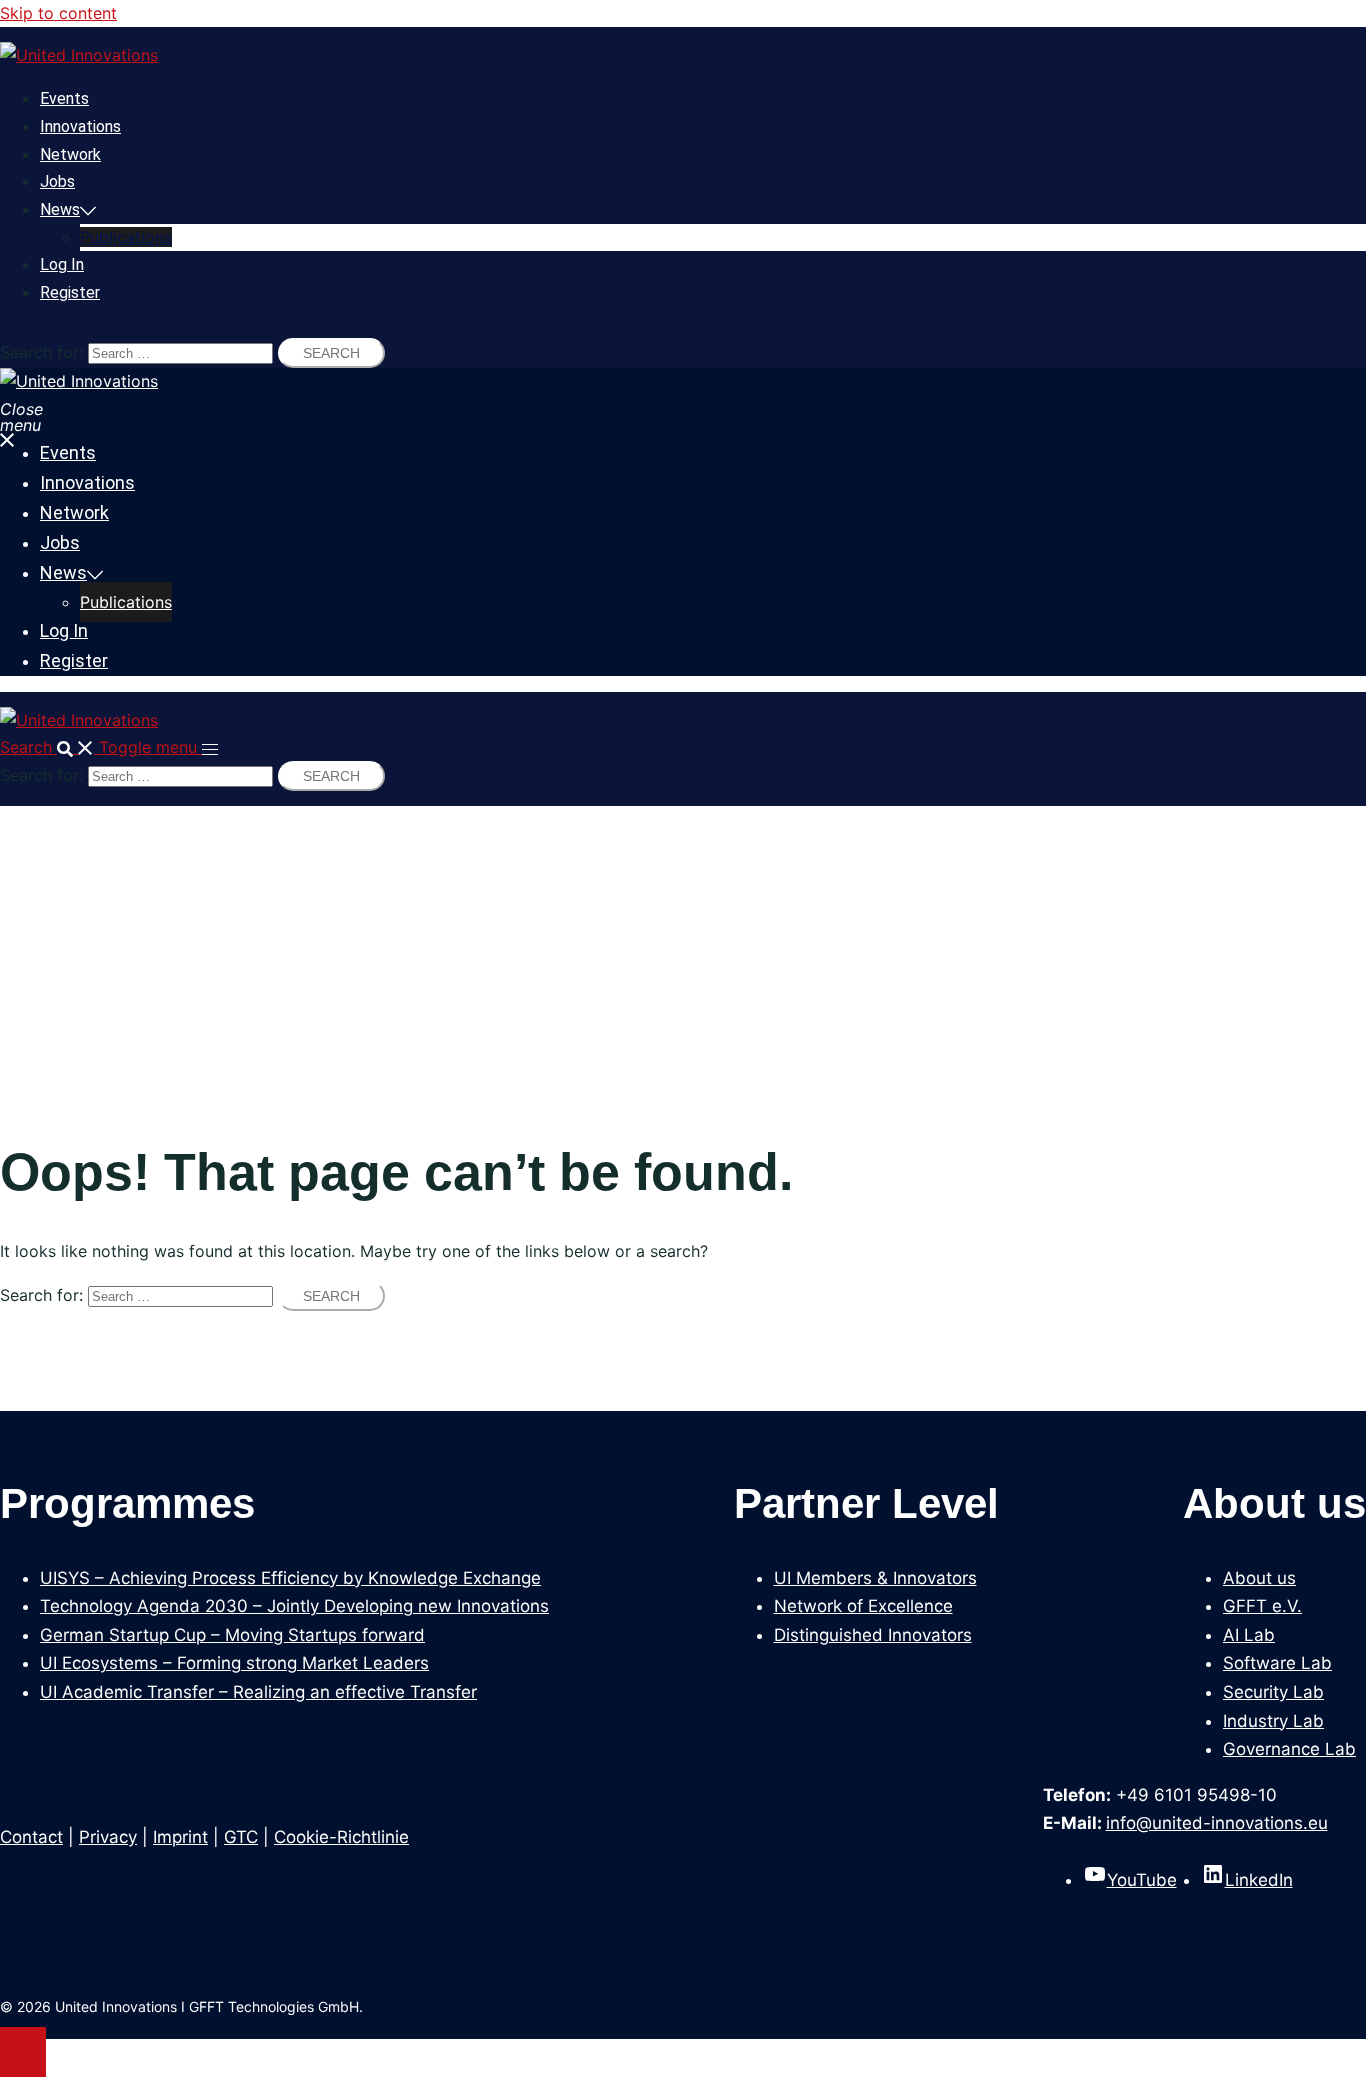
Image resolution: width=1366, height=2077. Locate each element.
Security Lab (1273, 1692)
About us (1259, 1578)
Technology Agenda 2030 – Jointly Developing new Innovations (294, 1606)
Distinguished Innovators (873, 1635)
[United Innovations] (79, 55)
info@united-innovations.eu (1217, 1823)
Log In (62, 264)
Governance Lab (1289, 1749)
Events (64, 98)
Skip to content (58, 13)
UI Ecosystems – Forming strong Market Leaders (234, 1663)
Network (70, 154)
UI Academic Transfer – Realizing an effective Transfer (258, 1692)
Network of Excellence (863, 1606)
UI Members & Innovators (875, 1578)
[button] (49, 747)
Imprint (180, 1837)
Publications (126, 237)
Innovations (80, 126)
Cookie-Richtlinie (341, 1837)
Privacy (108, 1837)
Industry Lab (1273, 1721)
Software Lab (1277, 1663)
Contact (31, 1837)
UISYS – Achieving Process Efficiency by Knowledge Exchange (290, 1578)
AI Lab (1249, 1635)
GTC (241, 1837)
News (60, 209)
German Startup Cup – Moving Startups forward (232, 1635)
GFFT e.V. (1262, 1606)
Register (70, 292)
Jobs (57, 181)
